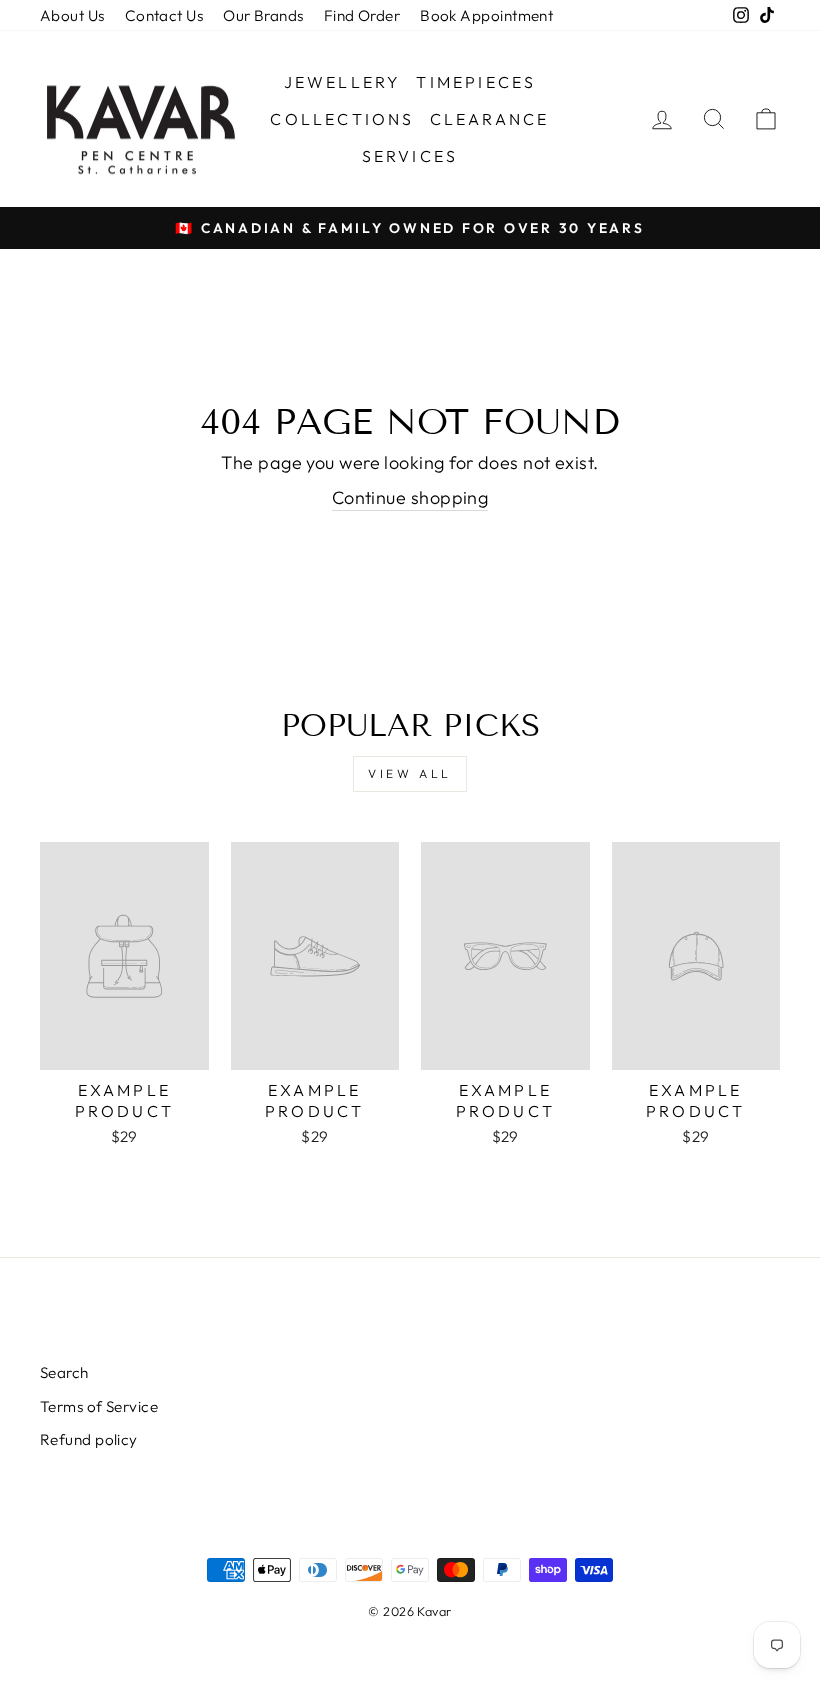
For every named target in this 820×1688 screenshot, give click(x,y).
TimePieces (476, 82)
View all (410, 773)
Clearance (490, 119)
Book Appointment (486, 15)
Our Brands (263, 15)
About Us (72, 15)
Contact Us (164, 15)
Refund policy (89, 1439)
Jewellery (343, 82)
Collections (342, 119)
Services (410, 156)
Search (64, 1372)
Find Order (362, 15)
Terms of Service (99, 1406)
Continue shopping (410, 497)
